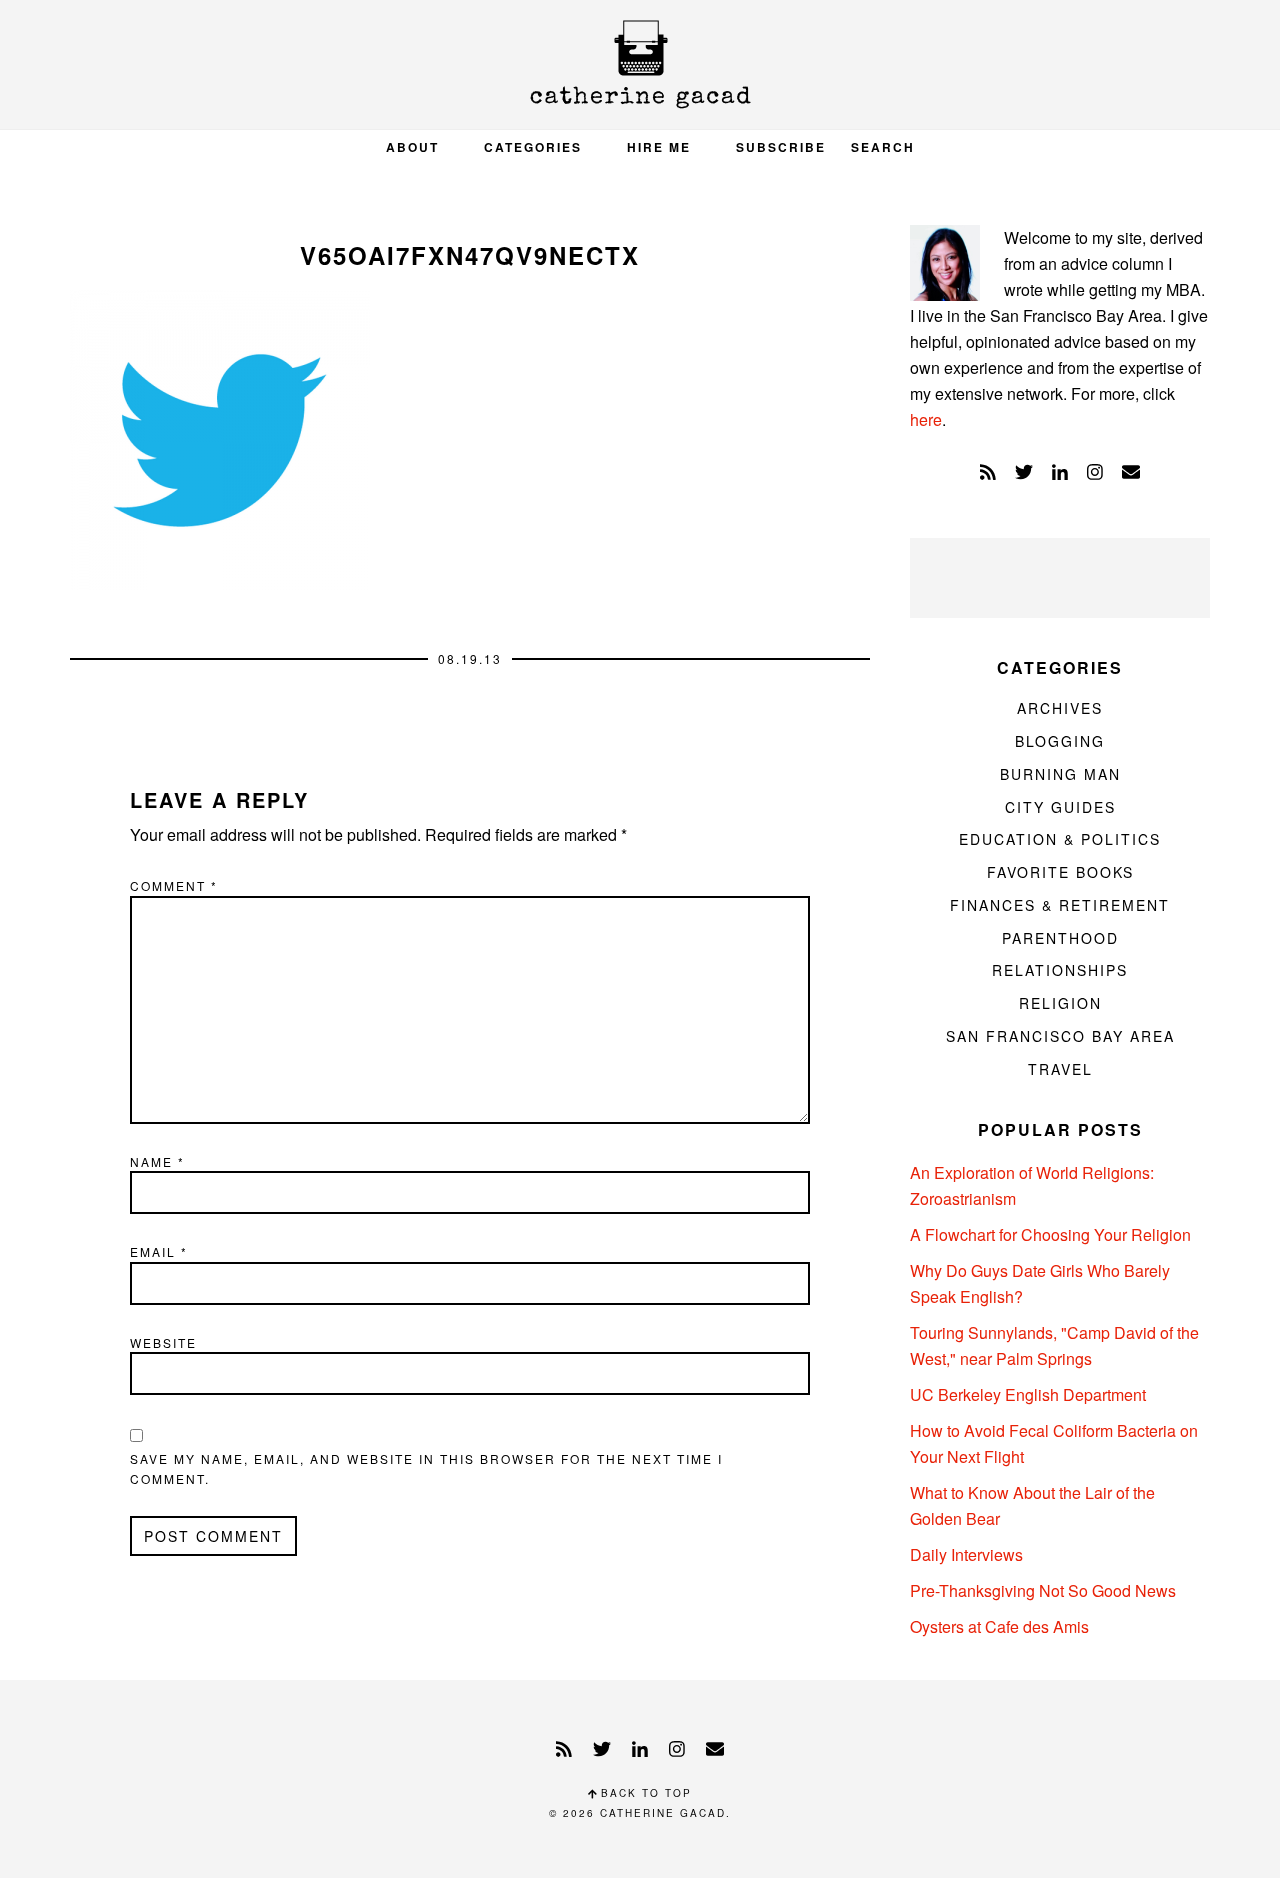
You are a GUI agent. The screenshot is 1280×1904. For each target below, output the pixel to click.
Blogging (1060, 741)
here (926, 419)
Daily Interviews (966, 1554)
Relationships (1060, 970)
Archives (1060, 708)
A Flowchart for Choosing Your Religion (1050, 1234)
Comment (174, 885)
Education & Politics (1060, 839)
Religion (1060, 1003)
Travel (1060, 1069)
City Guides (1060, 807)
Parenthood (1060, 938)
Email (159, 1251)
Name (157, 1161)
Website (163, 1342)
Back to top (644, 1793)
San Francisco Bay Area (1060, 1036)
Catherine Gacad (640, 64)
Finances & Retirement (1060, 905)
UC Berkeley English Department (1028, 1394)
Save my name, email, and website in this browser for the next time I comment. (426, 1468)
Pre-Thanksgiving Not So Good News (1043, 1590)
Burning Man (1060, 774)
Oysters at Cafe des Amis (999, 1626)
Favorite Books (1060, 872)
